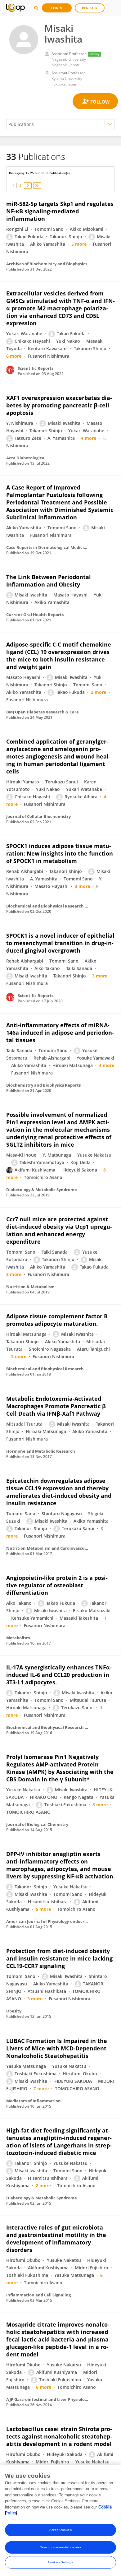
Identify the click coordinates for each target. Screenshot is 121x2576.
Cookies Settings (60, 2562)
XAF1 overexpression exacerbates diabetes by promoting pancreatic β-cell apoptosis (59, 405)
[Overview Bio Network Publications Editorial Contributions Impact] (60, 124)
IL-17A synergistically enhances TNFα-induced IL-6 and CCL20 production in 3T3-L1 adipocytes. (59, 1675)
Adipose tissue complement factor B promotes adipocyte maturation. (57, 1320)
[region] (60, 2520)
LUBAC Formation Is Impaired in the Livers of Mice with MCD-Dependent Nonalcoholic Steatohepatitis (57, 2048)
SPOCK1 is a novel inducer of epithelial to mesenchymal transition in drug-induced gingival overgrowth (60, 943)
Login (57, 8)
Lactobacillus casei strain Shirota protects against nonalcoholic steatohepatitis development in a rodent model (59, 2436)
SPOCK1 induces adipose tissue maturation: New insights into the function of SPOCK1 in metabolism (60, 853)
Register (90, 8)
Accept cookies (60, 2530)
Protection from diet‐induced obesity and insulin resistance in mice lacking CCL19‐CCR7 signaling (59, 1958)
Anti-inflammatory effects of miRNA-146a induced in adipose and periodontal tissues (60, 1033)
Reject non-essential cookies (61, 2547)
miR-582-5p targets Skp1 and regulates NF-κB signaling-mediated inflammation (60, 211)
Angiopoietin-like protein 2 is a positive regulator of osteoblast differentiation (57, 1585)
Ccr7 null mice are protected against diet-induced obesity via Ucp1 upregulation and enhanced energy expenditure (59, 1230)
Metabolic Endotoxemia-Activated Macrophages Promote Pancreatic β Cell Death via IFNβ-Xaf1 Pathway (56, 1406)
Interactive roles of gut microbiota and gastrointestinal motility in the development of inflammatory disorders (56, 2239)
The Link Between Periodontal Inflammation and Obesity (49, 581)
